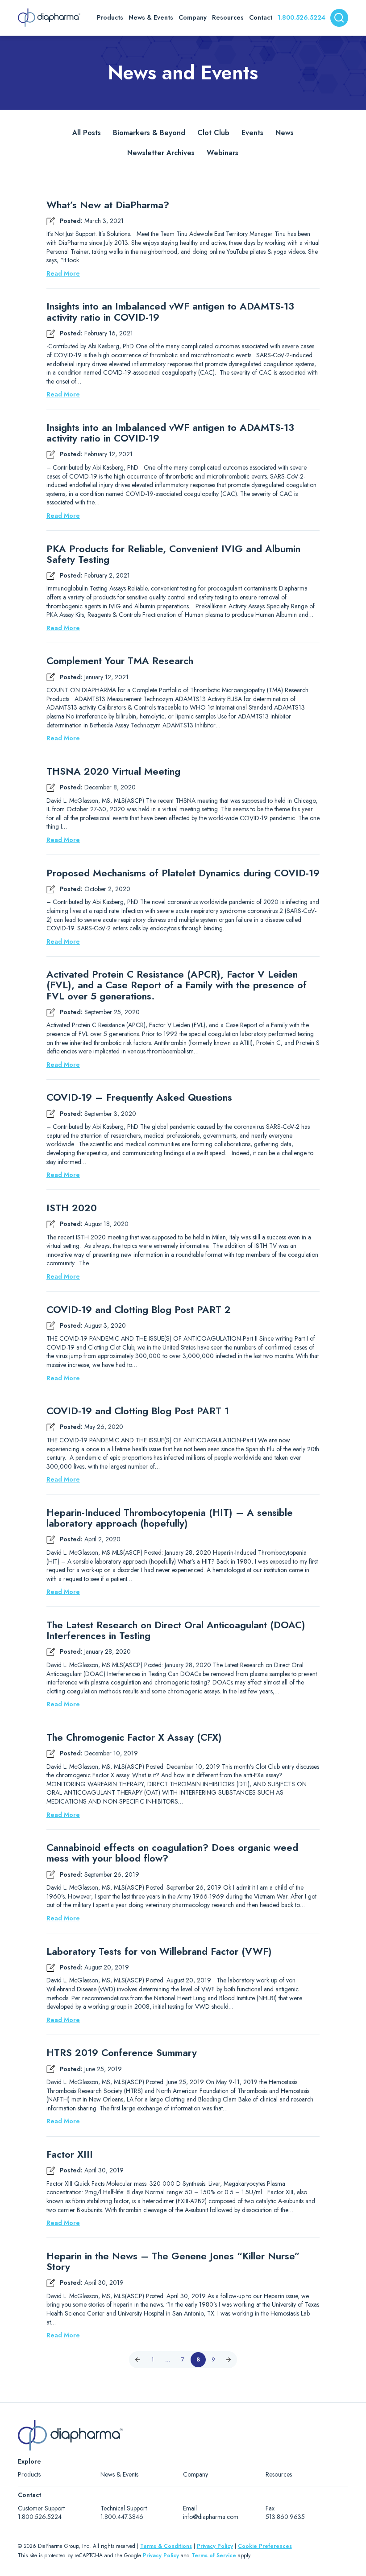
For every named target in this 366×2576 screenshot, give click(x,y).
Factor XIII (70, 2154)
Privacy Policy (215, 2546)
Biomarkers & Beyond (149, 133)
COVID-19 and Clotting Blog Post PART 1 (138, 1411)
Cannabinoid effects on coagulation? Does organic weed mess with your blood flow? (172, 1853)
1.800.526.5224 (302, 17)
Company (195, 2474)
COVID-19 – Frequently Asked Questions (139, 1097)
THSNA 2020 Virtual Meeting (113, 771)
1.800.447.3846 (122, 2517)
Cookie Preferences (265, 2546)
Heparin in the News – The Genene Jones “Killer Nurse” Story (173, 2261)
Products (29, 2474)
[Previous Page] (137, 2360)
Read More (63, 274)
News (285, 133)
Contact (261, 17)
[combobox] (339, 18)
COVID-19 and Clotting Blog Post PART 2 (139, 1309)
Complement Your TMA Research (120, 661)
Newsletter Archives (161, 153)
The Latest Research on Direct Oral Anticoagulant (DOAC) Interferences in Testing (176, 1630)
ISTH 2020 (72, 1208)
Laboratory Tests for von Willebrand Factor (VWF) (159, 1951)
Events (252, 133)
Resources (279, 2474)
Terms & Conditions (166, 2546)
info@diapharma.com (211, 2517)
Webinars (223, 153)
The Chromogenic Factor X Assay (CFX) (134, 1737)
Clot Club (213, 133)
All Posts (87, 133)
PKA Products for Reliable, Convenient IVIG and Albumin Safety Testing (173, 554)
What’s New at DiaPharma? (108, 205)
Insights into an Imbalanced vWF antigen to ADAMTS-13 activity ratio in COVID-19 (170, 311)
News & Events (119, 2474)
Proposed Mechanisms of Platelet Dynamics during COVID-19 (183, 873)
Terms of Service (214, 2555)
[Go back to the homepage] (49, 18)
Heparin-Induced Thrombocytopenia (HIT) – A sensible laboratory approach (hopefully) (170, 1518)
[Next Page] (229, 2360)
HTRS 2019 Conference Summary (122, 2052)
